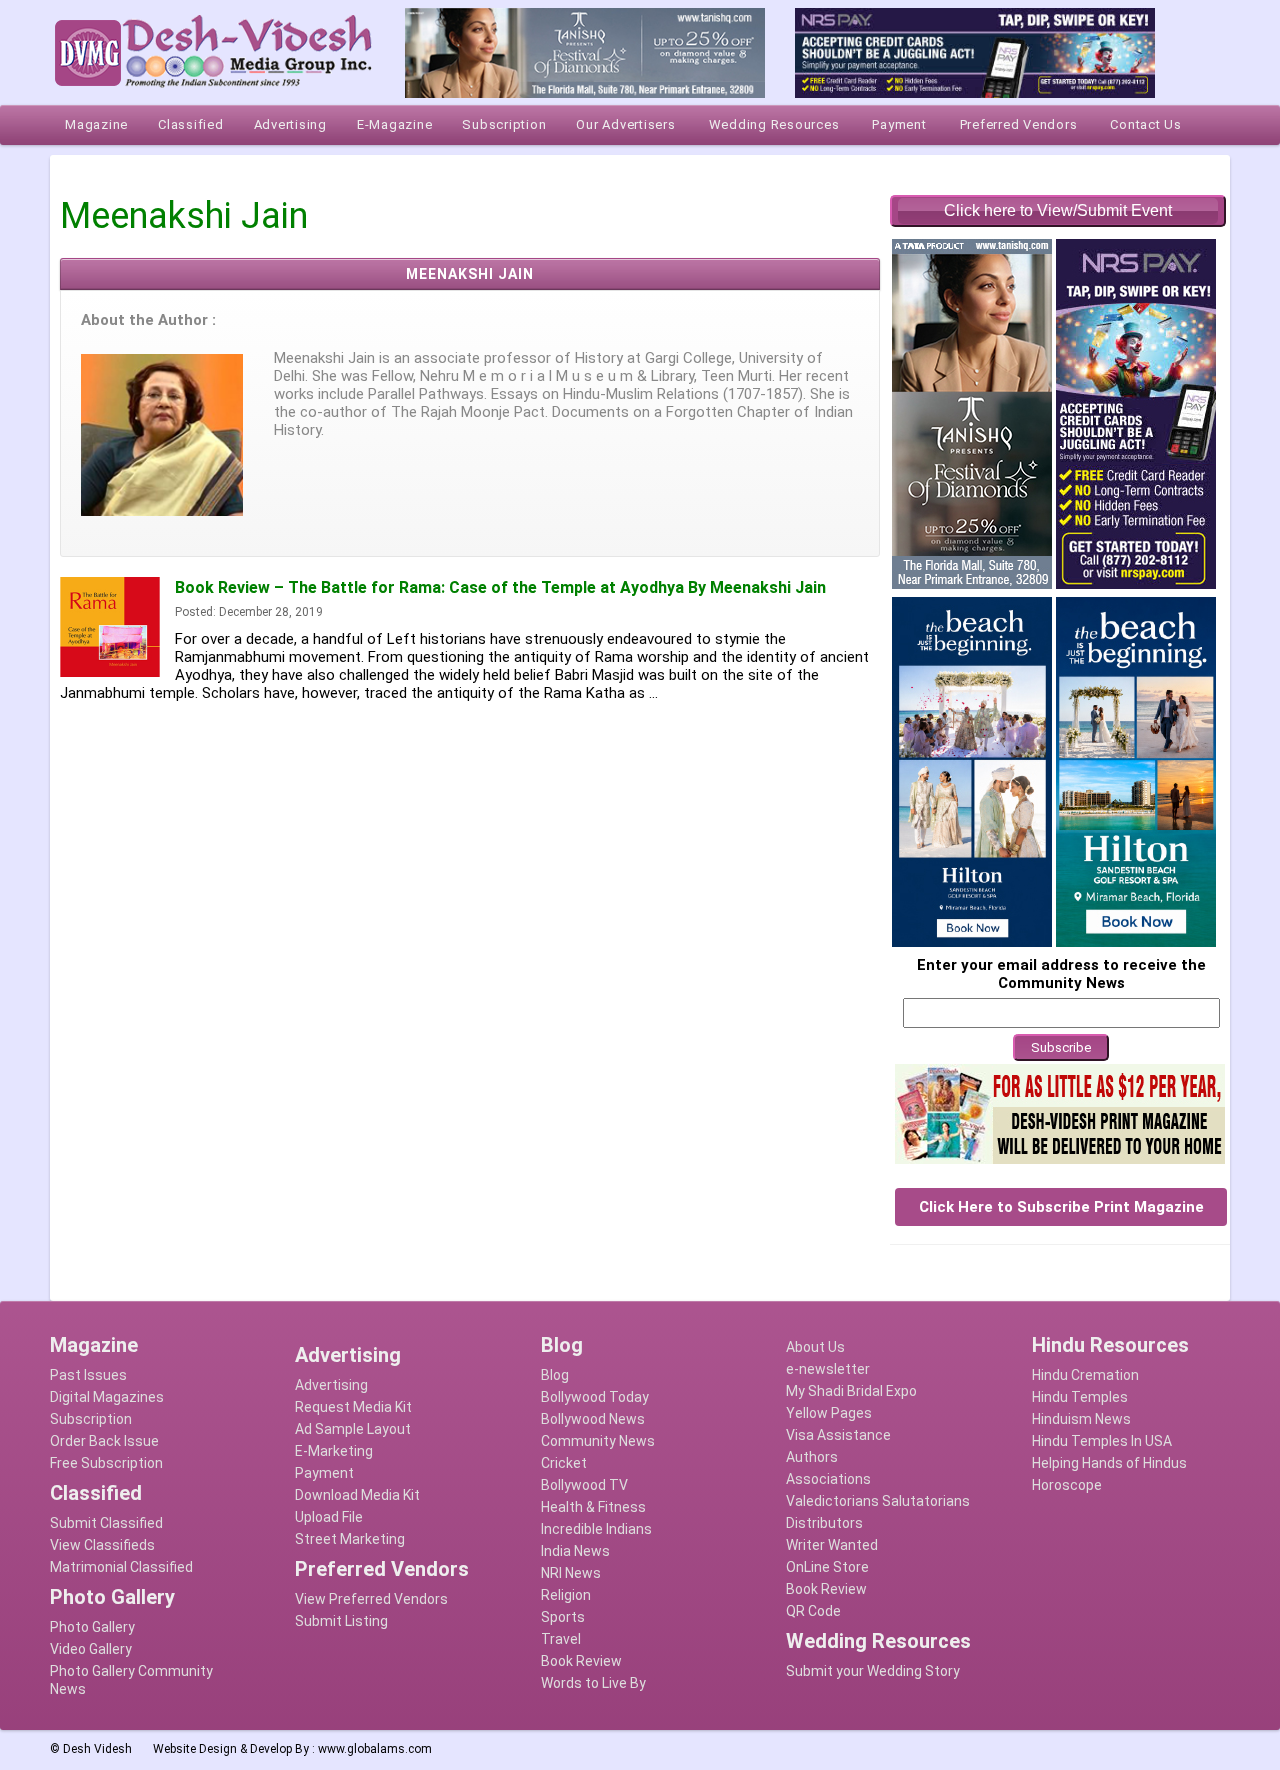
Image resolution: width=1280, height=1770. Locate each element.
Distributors (824, 1523)
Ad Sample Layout (353, 1429)
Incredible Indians (596, 1529)
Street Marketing (350, 1539)
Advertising (331, 1385)
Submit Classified (106, 1523)
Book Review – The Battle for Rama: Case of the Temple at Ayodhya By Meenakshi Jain (500, 587)
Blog (555, 1375)
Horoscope (1067, 1485)
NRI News (571, 1573)
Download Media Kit (357, 1495)
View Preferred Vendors (371, 1599)
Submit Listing (341, 1621)
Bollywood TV (584, 1485)
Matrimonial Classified (121, 1567)
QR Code (813, 1611)
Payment (324, 1473)
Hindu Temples (1080, 1397)
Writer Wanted (832, 1545)
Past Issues (88, 1375)
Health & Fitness (593, 1507)
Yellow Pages (829, 1413)
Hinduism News (1081, 1419)
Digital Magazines (107, 1397)
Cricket (564, 1463)
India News (575, 1551)
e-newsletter (828, 1369)
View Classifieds (102, 1545)
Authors (812, 1457)
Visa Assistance (838, 1435)
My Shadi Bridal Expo (851, 1391)
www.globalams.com (375, 1749)
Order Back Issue (104, 1441)
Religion (566, 1595)
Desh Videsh (97, 1749)
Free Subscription (106, 1463)
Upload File (329, 1517)
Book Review (581, 1661)
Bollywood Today (595, 1397)
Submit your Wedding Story (873, 1671)
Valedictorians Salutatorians (878, 1501)
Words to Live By (593, 1683)
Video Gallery (91, 1649)
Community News (598, 1441)
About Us (815, 1347)
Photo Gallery (92, 1627)
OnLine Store (827, 1567)
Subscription (91, 1419)
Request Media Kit (353, 1407)
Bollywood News (593, 1419)
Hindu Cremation (1085, 1375)
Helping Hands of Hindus (1109, 1463)
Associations (828, 1479)
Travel (561, 1639)
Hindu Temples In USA (1102, 1441)
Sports (563, 1617)
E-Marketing (334, 1451)
